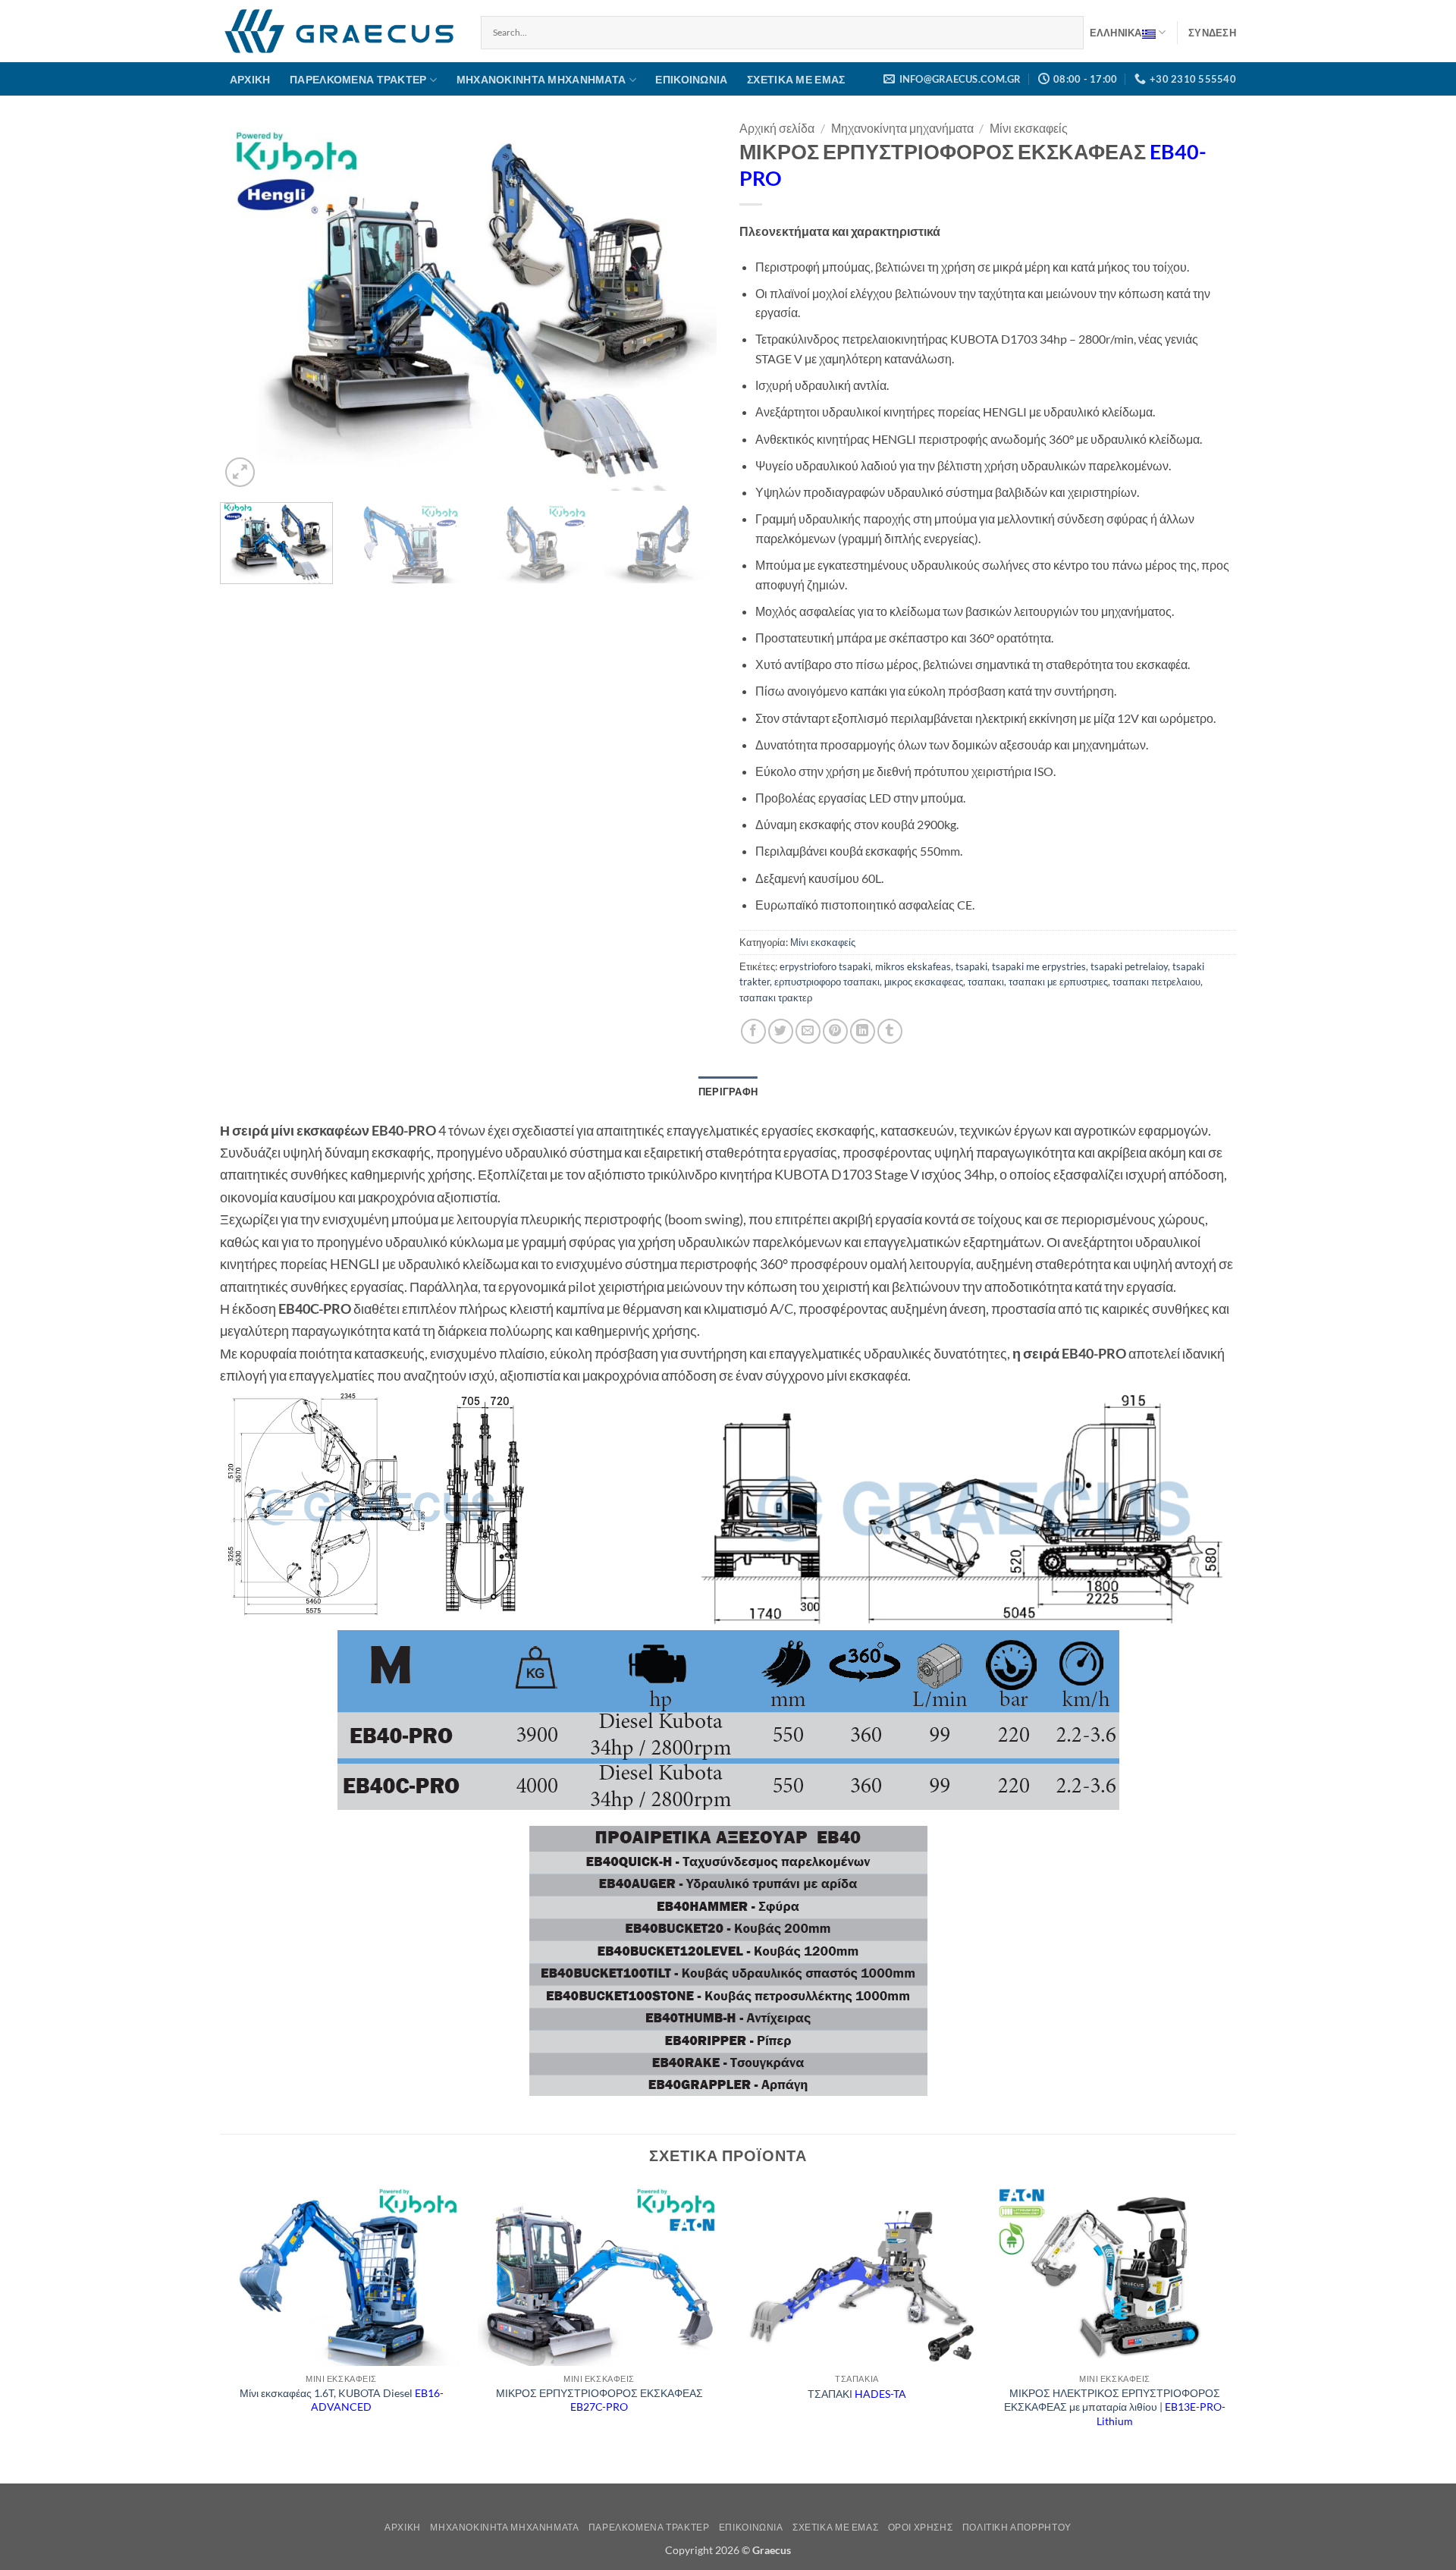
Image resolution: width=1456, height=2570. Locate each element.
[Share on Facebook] (753, 1031)
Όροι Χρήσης (921, 2527)
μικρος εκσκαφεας (924, 982)
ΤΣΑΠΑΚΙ (857, 2394)
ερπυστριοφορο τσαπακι (827, 982)
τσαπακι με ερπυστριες (1058, 982)
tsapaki (971, 966)
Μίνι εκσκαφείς (1029, 128)
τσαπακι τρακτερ (776, 998)
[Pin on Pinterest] (835, 1031)
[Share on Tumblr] (890, 1031)
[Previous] (249, 305)
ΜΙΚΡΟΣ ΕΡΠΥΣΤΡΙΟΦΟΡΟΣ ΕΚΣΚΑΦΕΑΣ (599, 2400)
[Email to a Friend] (808, 1031)
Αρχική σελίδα (777, 128)
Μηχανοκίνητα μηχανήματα (541, 79)
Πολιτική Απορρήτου (1017, 2527)
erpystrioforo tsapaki (825, 966)
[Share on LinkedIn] (863, 1031)
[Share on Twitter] (781, 1031)
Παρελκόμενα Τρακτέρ (358, 79)
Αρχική (250, 79)
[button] (1212, 33)
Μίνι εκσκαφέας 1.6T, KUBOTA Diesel (342, 2400)
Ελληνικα (1116, 33)
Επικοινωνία (691, 79)
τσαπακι (986, 982)
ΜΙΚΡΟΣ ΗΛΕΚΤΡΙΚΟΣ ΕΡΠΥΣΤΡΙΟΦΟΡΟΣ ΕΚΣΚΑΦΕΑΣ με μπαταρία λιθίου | (1115, 2407)
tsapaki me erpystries (1039, 966)
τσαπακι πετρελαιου (1156, 982)
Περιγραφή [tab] (728, 1092)
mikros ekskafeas (913, 966)
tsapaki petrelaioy (1129, 966)
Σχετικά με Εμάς (796, 79)
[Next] (688, 305)
